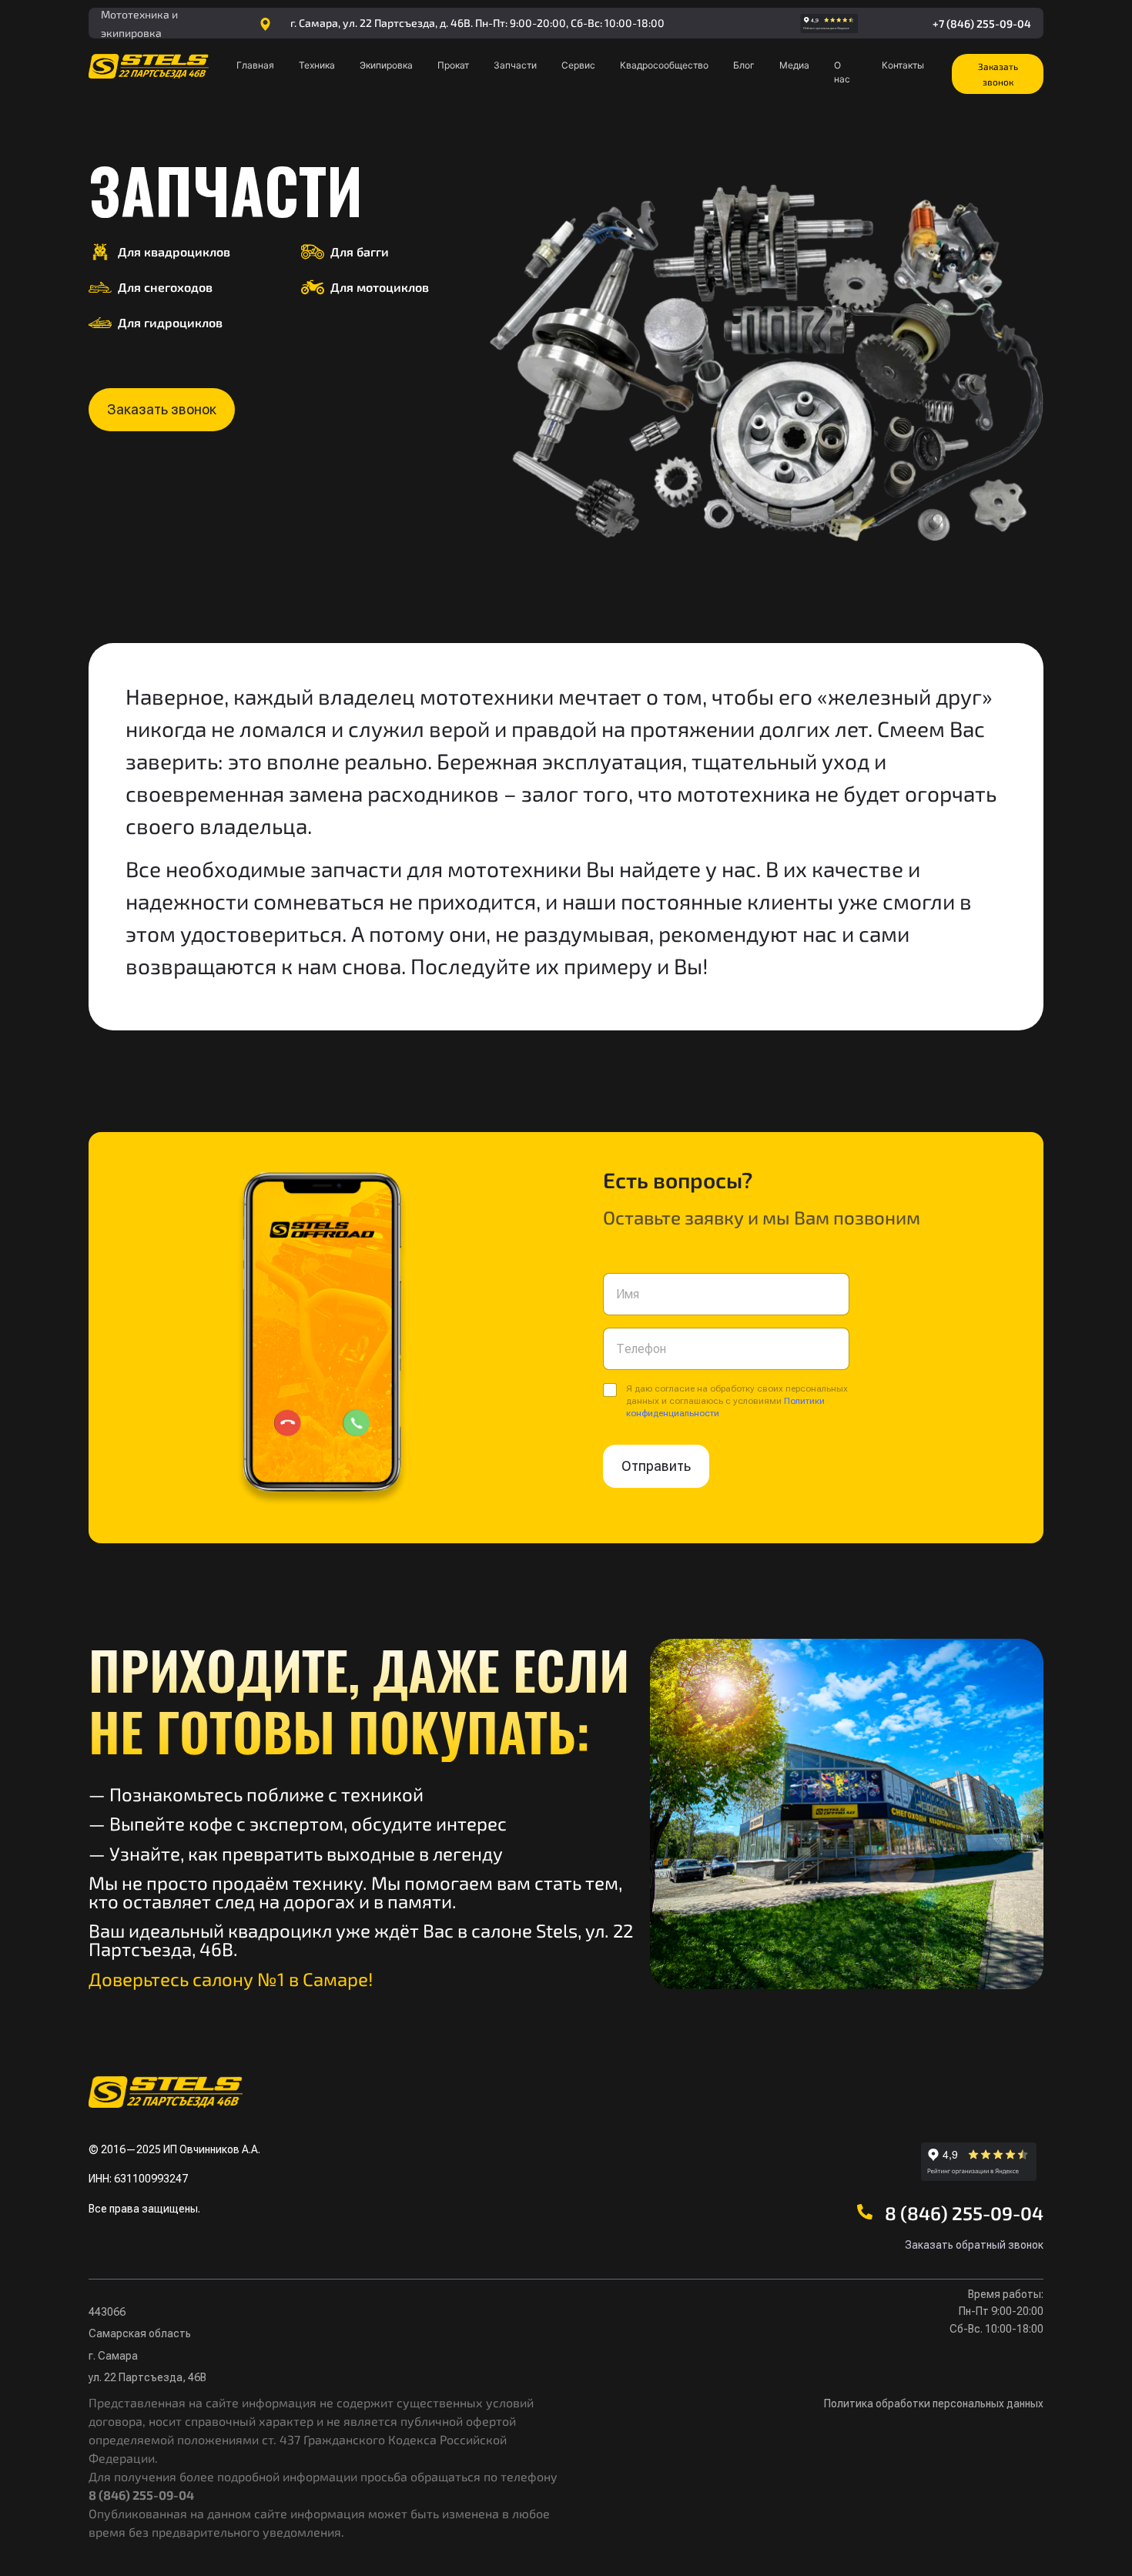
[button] (998, 74)
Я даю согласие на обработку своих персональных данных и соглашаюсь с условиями (737, 1401)
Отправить (656, 1466)
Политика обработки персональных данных (934, 2403)
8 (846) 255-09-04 (964, 2213)
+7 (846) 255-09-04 (982, 23)
